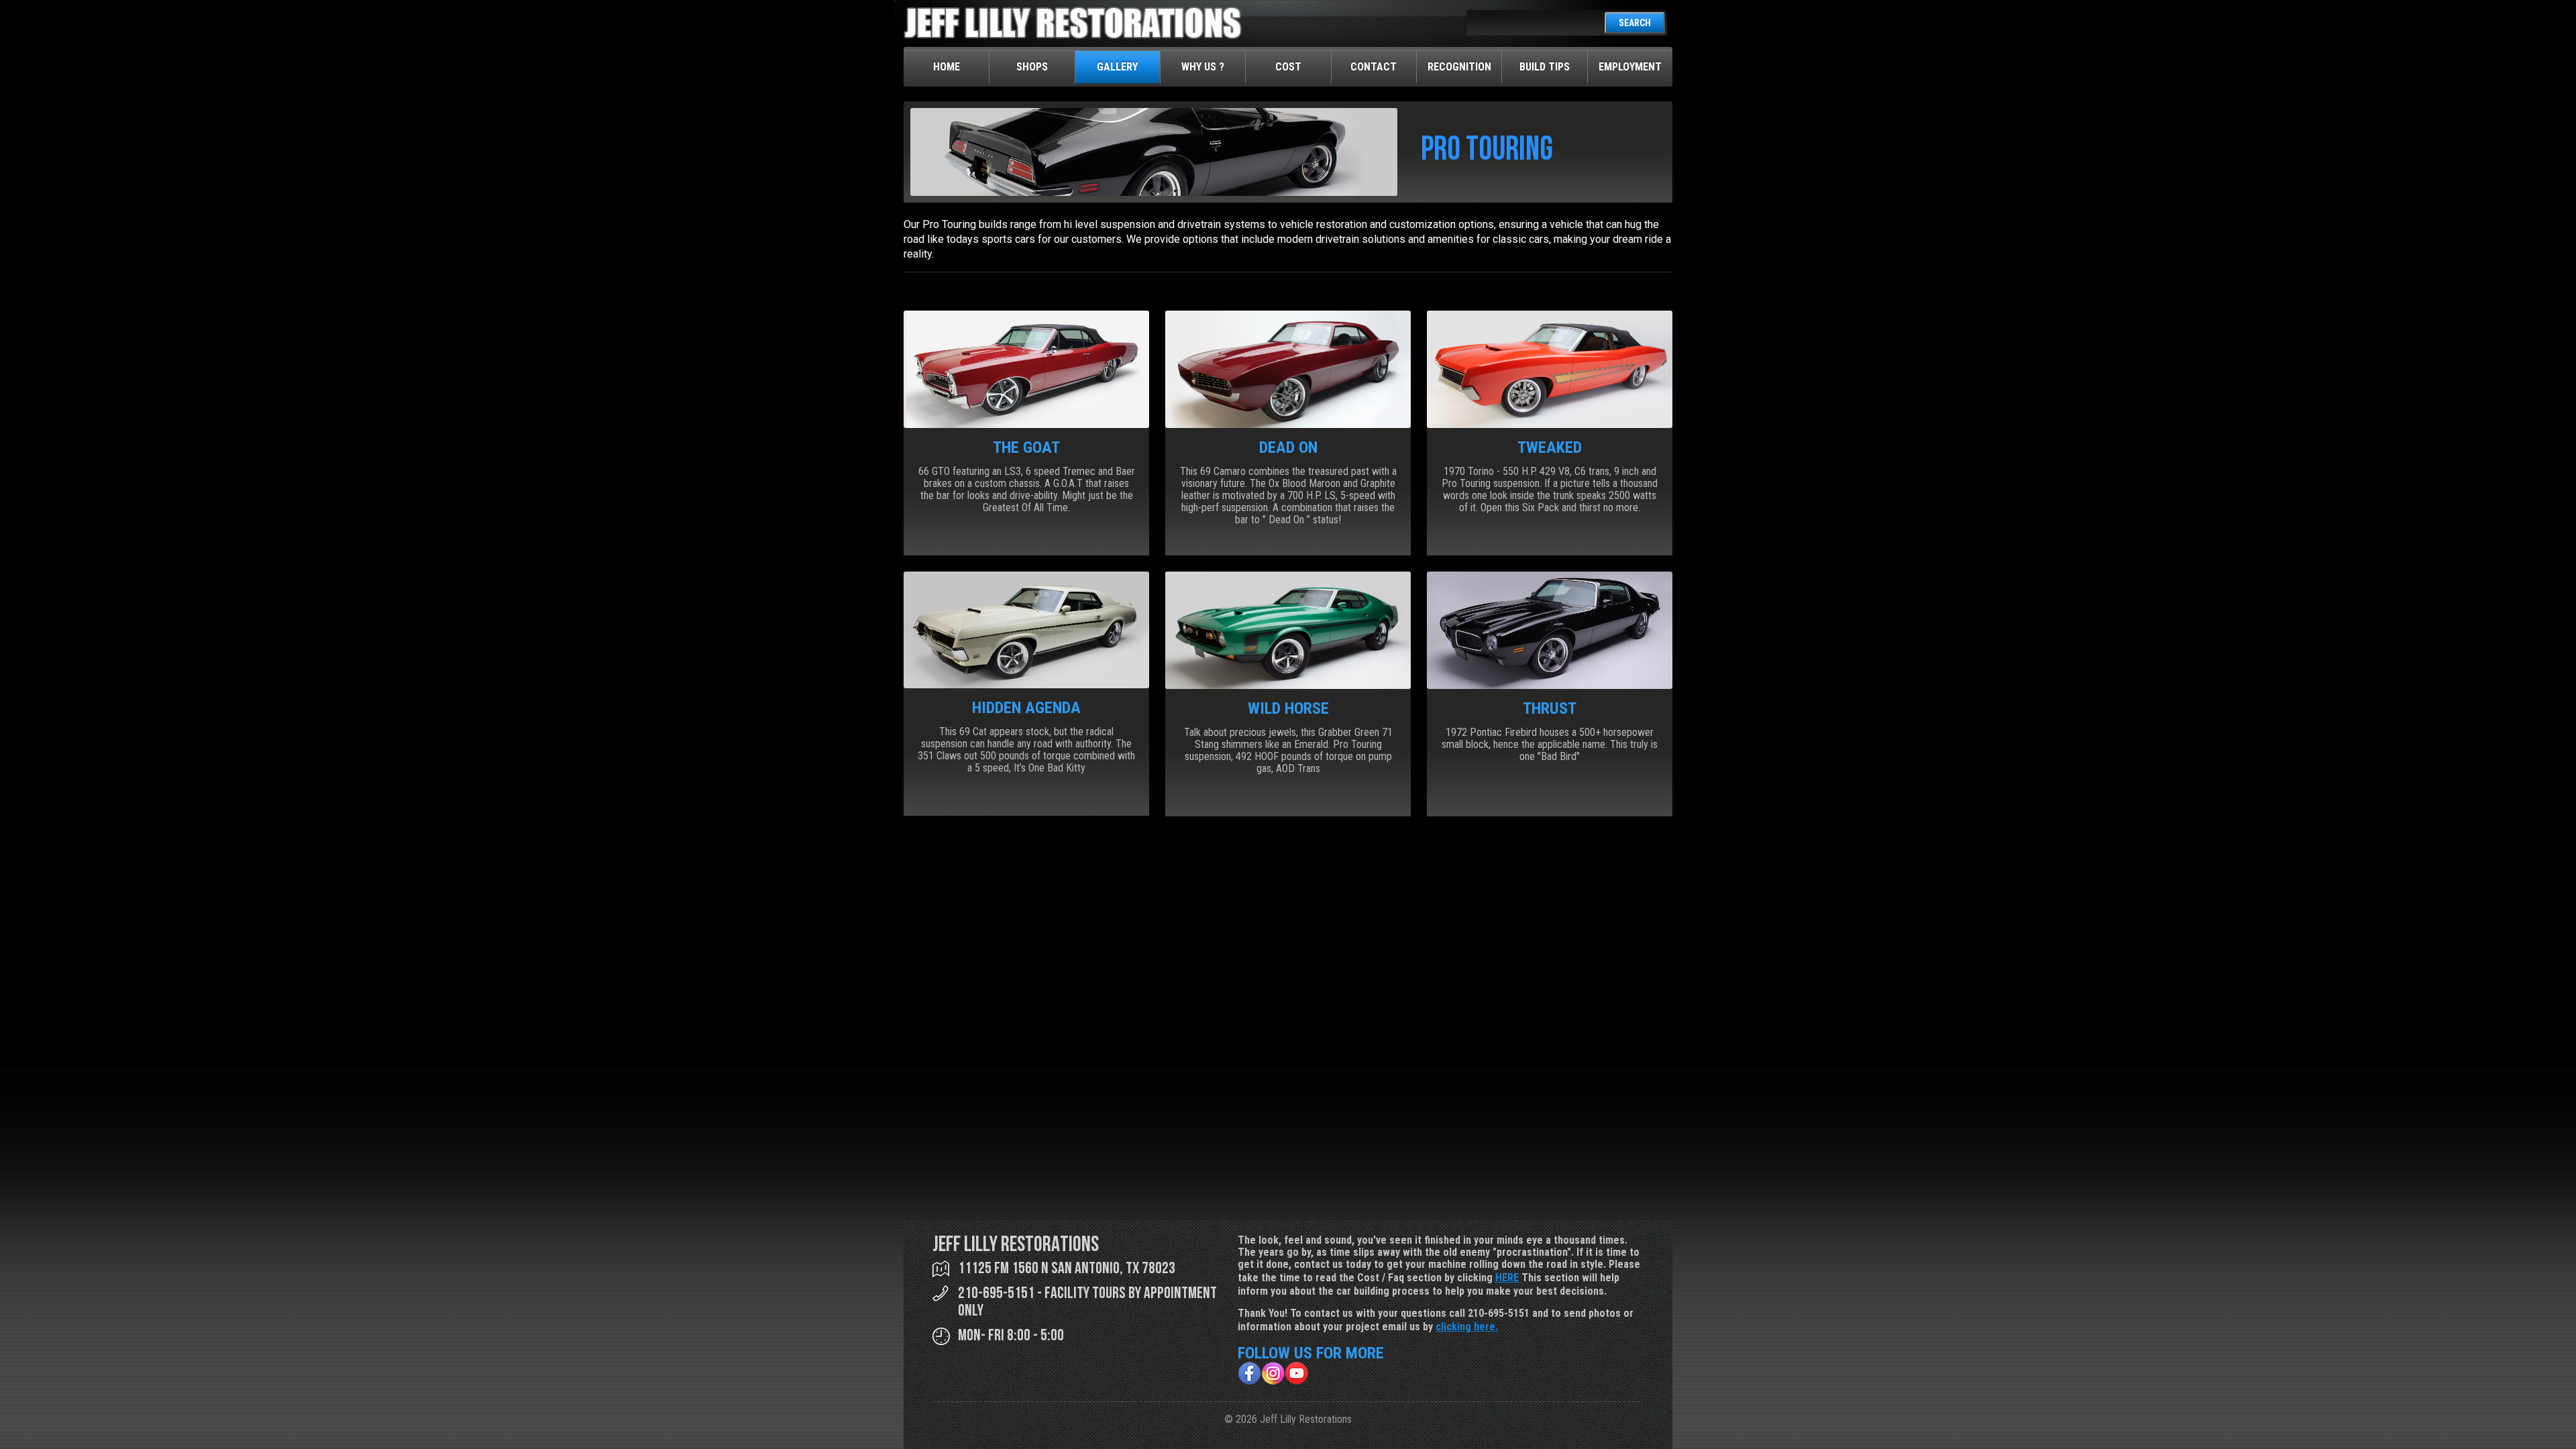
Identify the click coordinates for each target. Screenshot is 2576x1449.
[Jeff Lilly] (1073, 36)
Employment (1630, 67)
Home (947, 67)
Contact (1374, 67)
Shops (1032, 67)
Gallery (1117, 67)
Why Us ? (1203, 67)
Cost (1288, 67)
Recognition (1459, 67)
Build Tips (1545, 67)
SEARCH (1635, 23)
